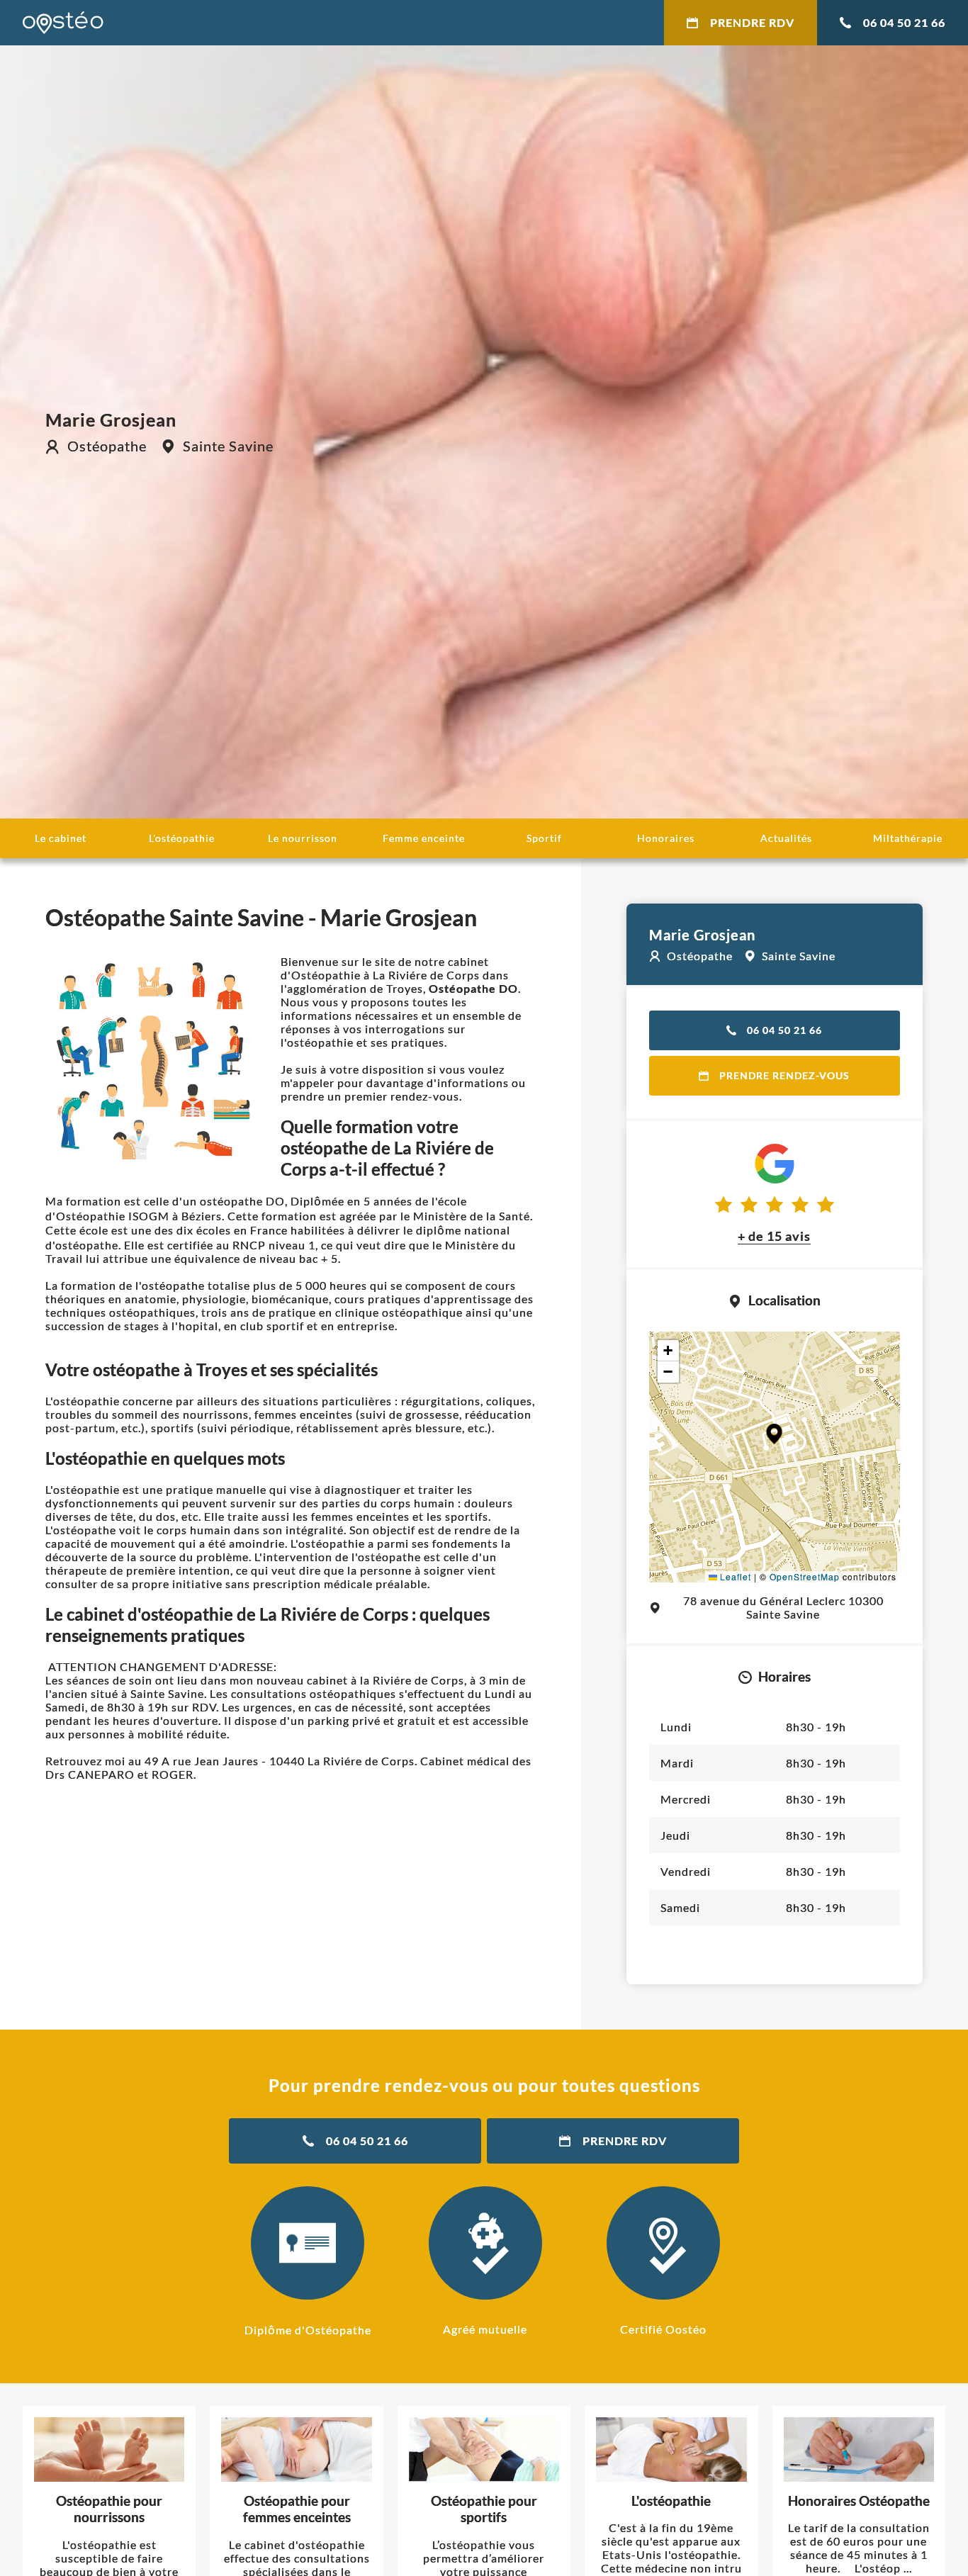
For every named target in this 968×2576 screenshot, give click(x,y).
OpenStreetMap (805, 1576)
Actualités (786, 838)
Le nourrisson (303, 838)
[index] (63, 23)
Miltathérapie (908, 838)
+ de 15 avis (774, 1236)
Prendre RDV (752, 22)
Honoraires (666, 838)
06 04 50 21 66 (904, 22)
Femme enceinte (424, 838)
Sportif (544, 838)
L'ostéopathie (182, 838)
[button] (774, 1434)
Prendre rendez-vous (784, 1075)
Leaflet (734, 1576)
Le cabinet (61, 838)
